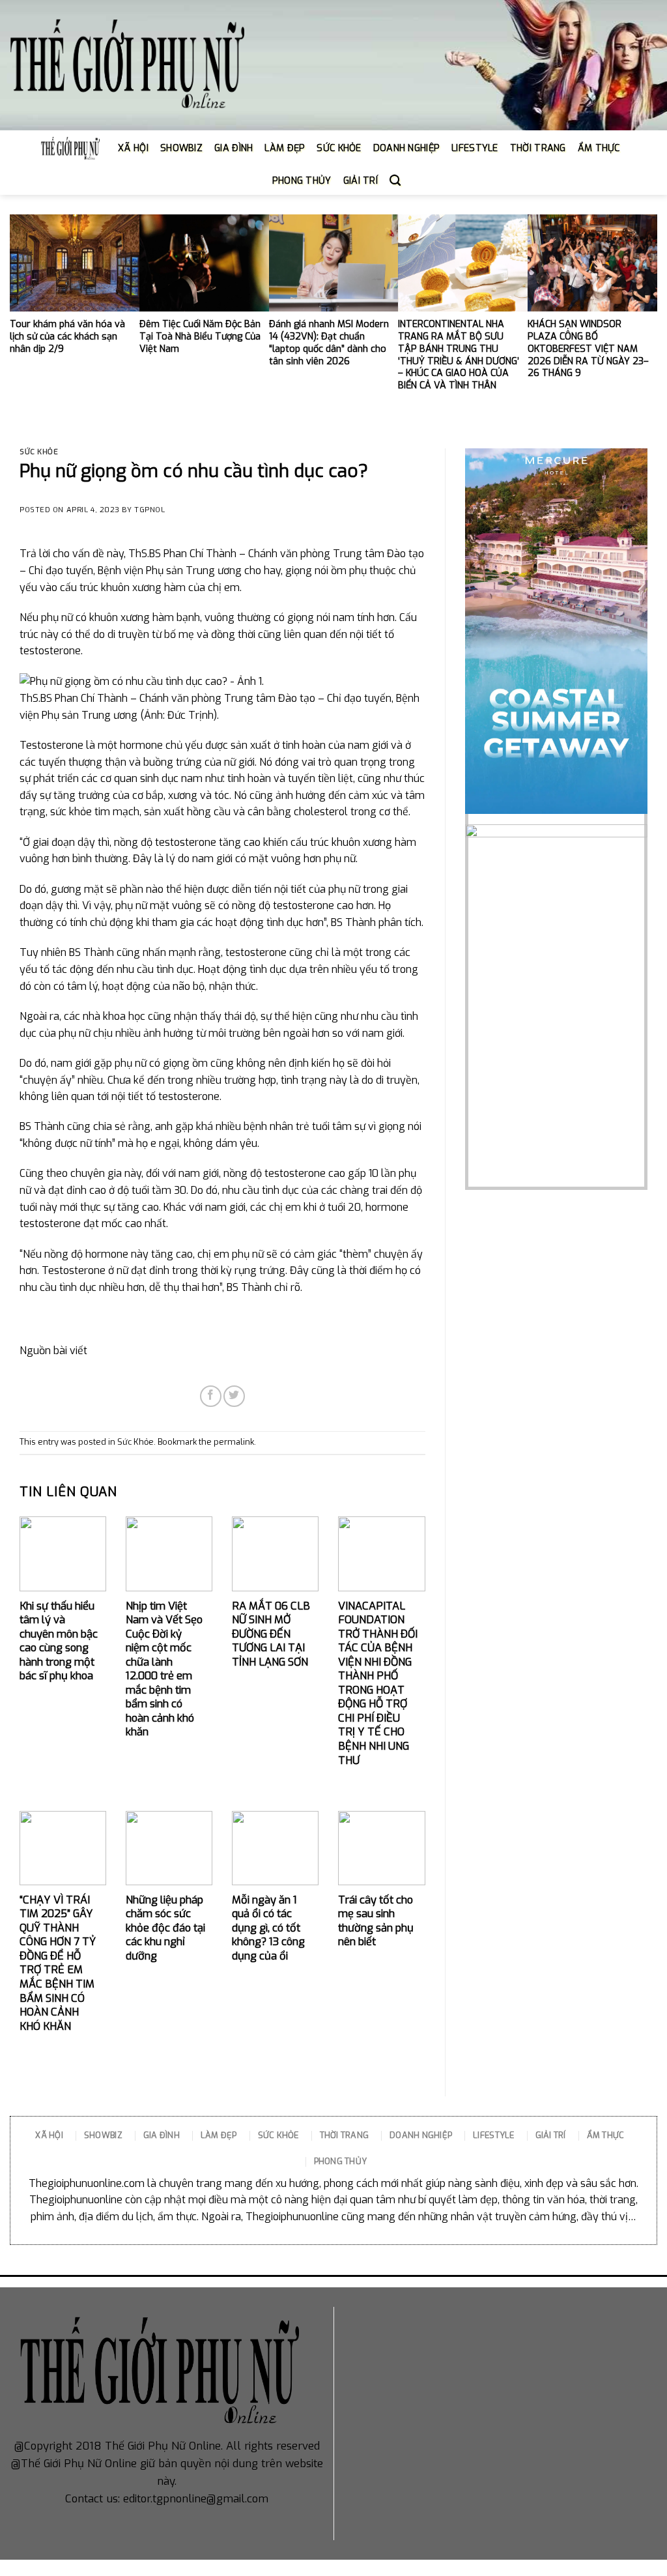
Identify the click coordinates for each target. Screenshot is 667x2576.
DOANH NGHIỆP (406, 148)
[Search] (395, 181)
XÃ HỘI (133, 148)
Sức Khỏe (39, 452)
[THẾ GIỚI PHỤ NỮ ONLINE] (127, 65)
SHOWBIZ (181, 148)
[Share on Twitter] (234, 1396)
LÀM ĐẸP (285, 148)
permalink (234, 1442)
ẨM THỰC (599, 148)
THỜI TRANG (538, 148)
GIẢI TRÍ (361, 181)
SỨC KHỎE (339, 148)
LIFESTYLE (475, 148)
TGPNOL (149, 510)
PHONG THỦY (302, 181)
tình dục (285, 922)
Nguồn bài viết (53, 1351)
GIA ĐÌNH (234, 148)
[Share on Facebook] (211, 1396)
